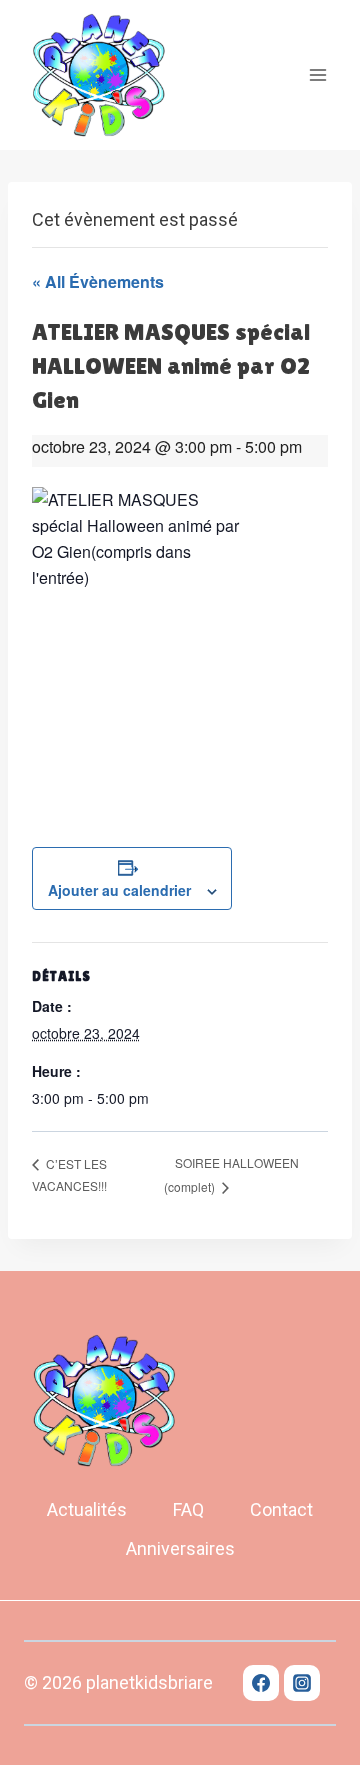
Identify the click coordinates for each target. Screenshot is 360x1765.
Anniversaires (180, 1548)
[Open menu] (317, 74)
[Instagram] (302, 1683)
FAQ (188, 1509)
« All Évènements (98, 281)
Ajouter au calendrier (119, 890)
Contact (281, 1509)
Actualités (87, 1509)
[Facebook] (261, 1683)
